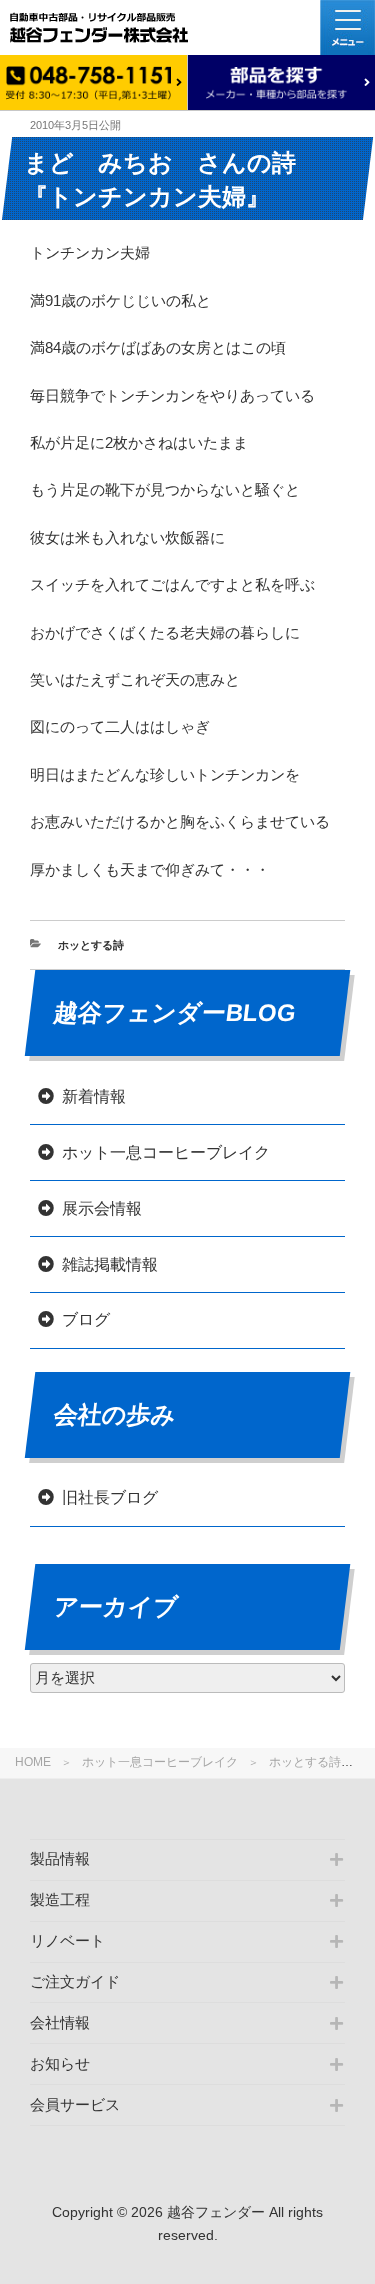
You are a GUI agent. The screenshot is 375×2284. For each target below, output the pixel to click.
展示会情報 (102, 1208)
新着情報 (94, 1096)
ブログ (86, 1319)
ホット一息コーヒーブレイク (160, 1762)
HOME (33, 1762)
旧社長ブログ (110, 1497)
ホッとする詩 (305, 1762)
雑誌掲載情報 (110, 1264)
